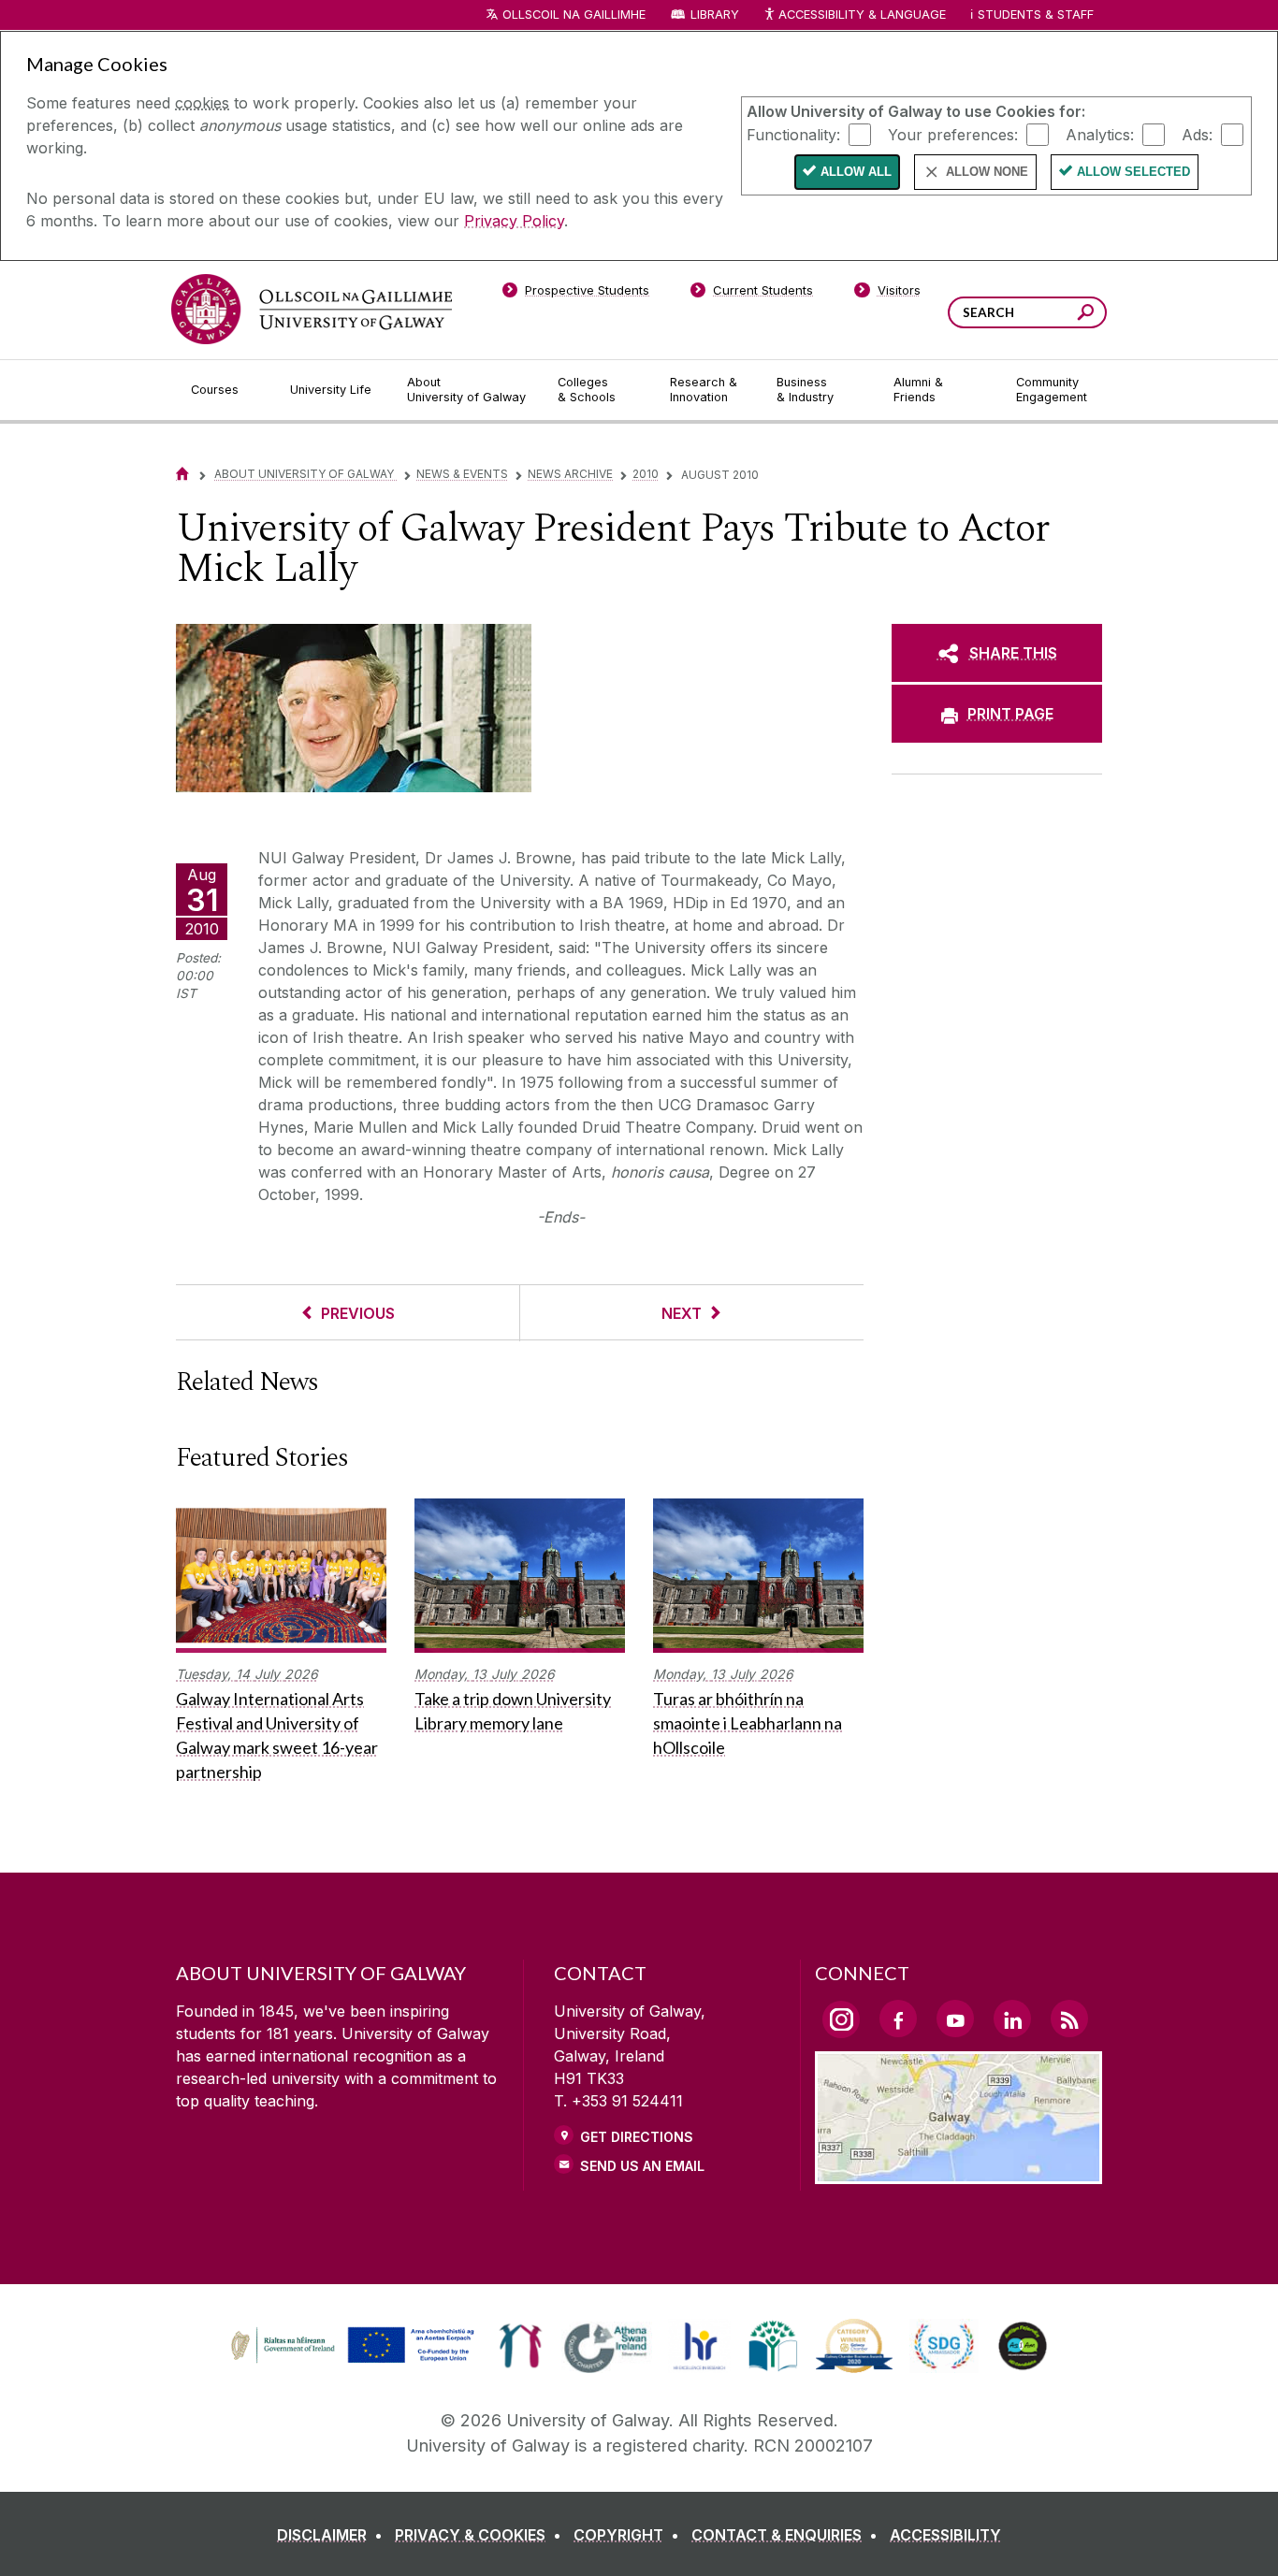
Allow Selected (1133, 172)
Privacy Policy (514, 221)
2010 (646, 474)
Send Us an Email (642, 2166)
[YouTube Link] (955, 2019)
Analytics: (1100, 134)
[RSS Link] (1069, 2019)
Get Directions (637, 2137)
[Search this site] (1086, 315)
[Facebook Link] (898, 2019)
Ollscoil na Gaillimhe (574, 14)
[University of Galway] (312, 309)
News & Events (462, 474)
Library (715, 14)
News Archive (570, 474)
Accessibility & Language (862, 14)
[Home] (182, 474)
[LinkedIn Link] (1012, 2019)
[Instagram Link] (841, 2019)
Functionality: (793, 134)
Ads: (1197, 134)
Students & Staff (1036, 14)
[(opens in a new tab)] (355, 2361)
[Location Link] (958, 2173)
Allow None (987, 172)
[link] (350, 2346)
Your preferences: (953, 134)
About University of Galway (305, 474)
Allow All (856, 172)
